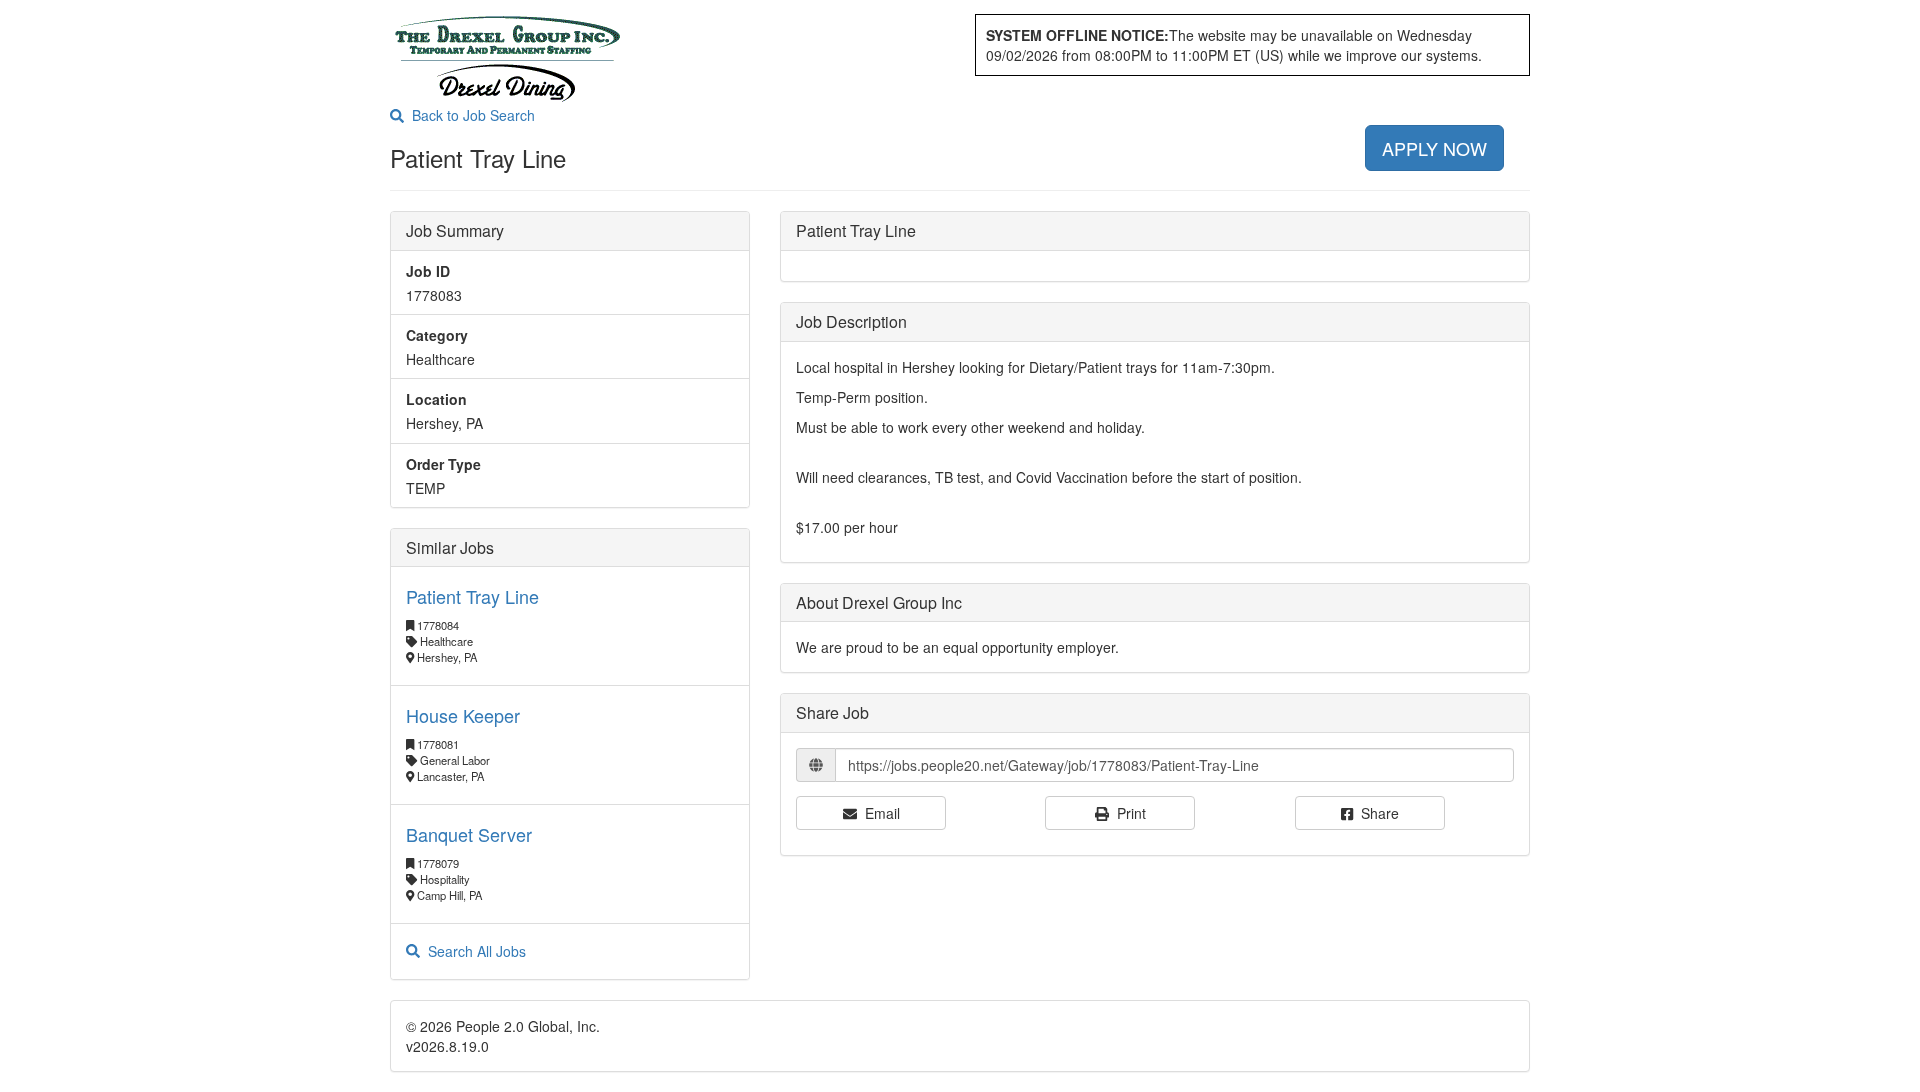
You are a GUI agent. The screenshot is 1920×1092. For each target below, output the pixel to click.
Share (1376, 813)
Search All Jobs (473, 951)
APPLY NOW (1434, 148)
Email (878, 813)
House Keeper (463, 715)
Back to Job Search (469, 115)
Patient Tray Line (472, 596)
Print (1127, 813)
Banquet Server (469, 834)
